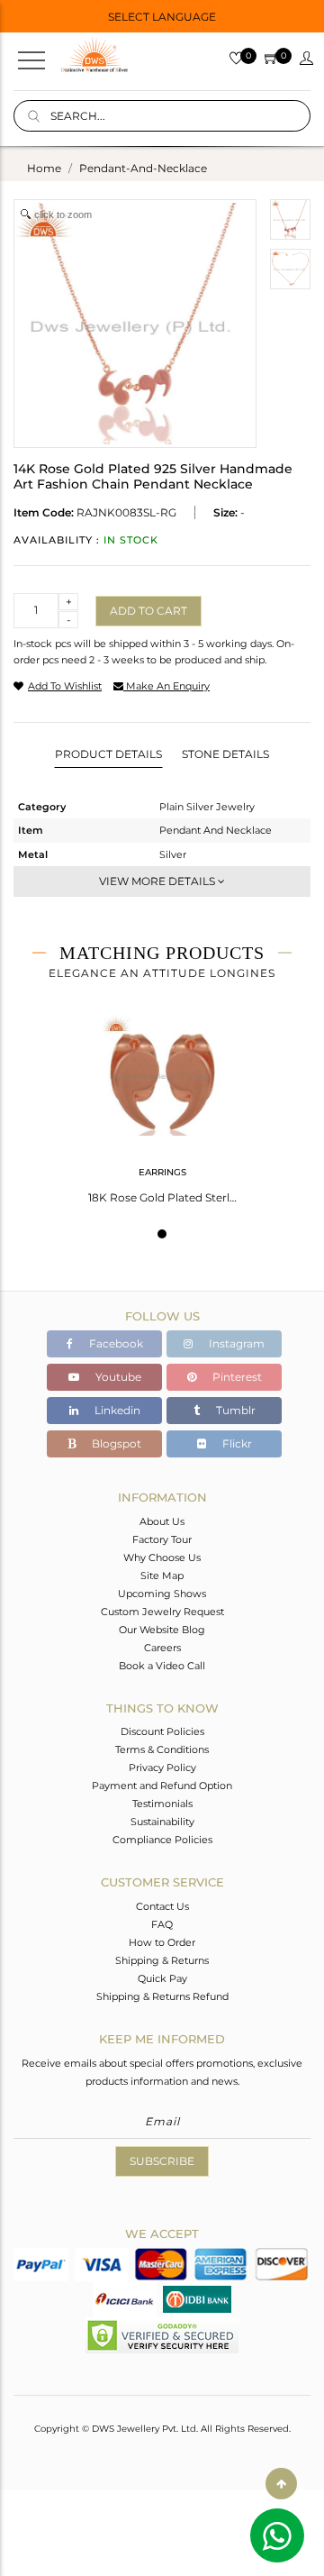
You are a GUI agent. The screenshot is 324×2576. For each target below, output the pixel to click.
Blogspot (115, 1443)
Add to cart (148, 611)
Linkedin (116, 1410)
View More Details (158, 881)
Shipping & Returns (162, 1960)
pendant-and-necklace (143, 168)
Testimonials (162, 1804)
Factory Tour (162, 1539)
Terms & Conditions (162, 1749)
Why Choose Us (162, 1557)
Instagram (235, 1343)
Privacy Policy (162, 1768)
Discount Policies (162, 1731)
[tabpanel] (162, 1103)
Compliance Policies (162, 1840)
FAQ (162, 1924)
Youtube (117, 1377)
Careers (162, 1648)
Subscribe (162, 2161)
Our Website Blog (162, 1630)
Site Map (162, 1576)
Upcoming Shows (162, 1594)
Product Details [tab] (108, 754)
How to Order (162, 1942)
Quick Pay (162, 1978)
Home (44, 168)
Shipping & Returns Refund (162, 1996)
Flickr (236, 1443)
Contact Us (162, 1906)
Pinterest (236, 1377)
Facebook (115, 1343)
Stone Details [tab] (225, 754)
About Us (162, 1521)
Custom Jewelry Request (162, 1612)
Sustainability (162, 1822)
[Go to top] (281, 2484)
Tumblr (234, 1410)
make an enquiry (166, 686)
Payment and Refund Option (162, 1786)
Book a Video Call (162, 1666)
